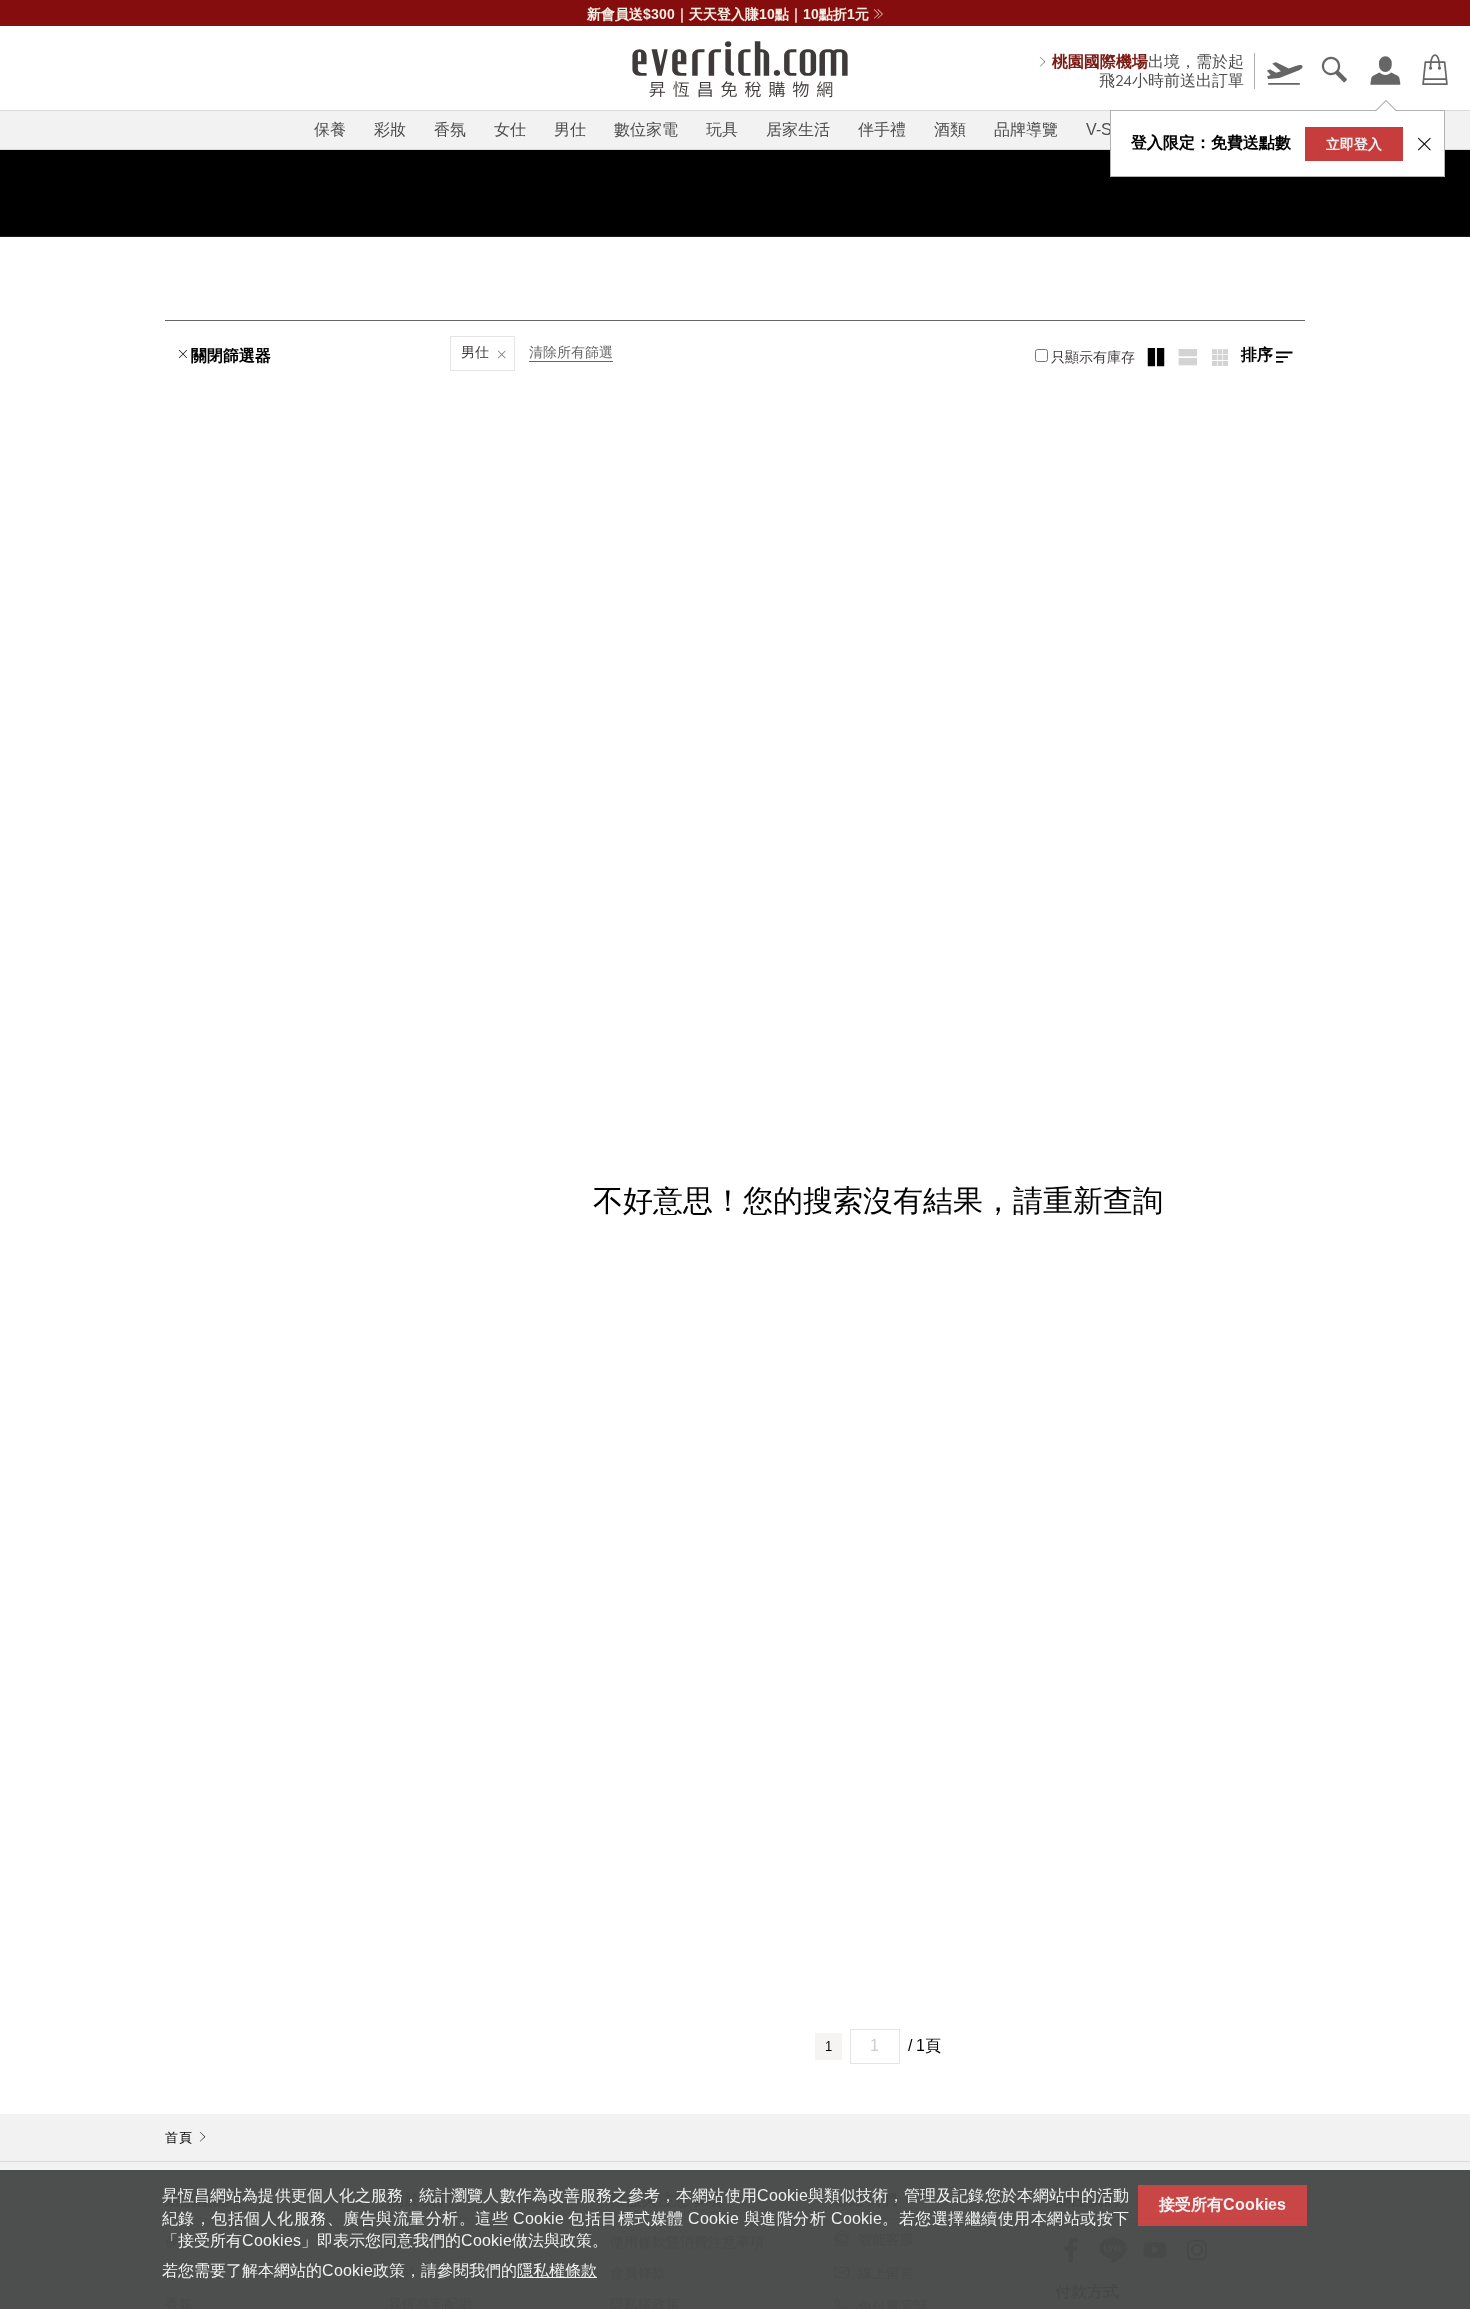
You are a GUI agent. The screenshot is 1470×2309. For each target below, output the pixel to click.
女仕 (510, 129)
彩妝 (390, 129)
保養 (330, 129)
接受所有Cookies (1222, 2204)
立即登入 (1354, 144)
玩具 (722, 129)
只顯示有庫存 (1093, 357)
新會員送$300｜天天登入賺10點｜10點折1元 (728, 14)
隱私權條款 (557, 2270)
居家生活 (798, 129)
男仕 (570, 129)
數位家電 (646, 129)
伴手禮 (882, 129)
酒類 (950, 129)
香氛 (450, 129)
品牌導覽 (1026, 129)
